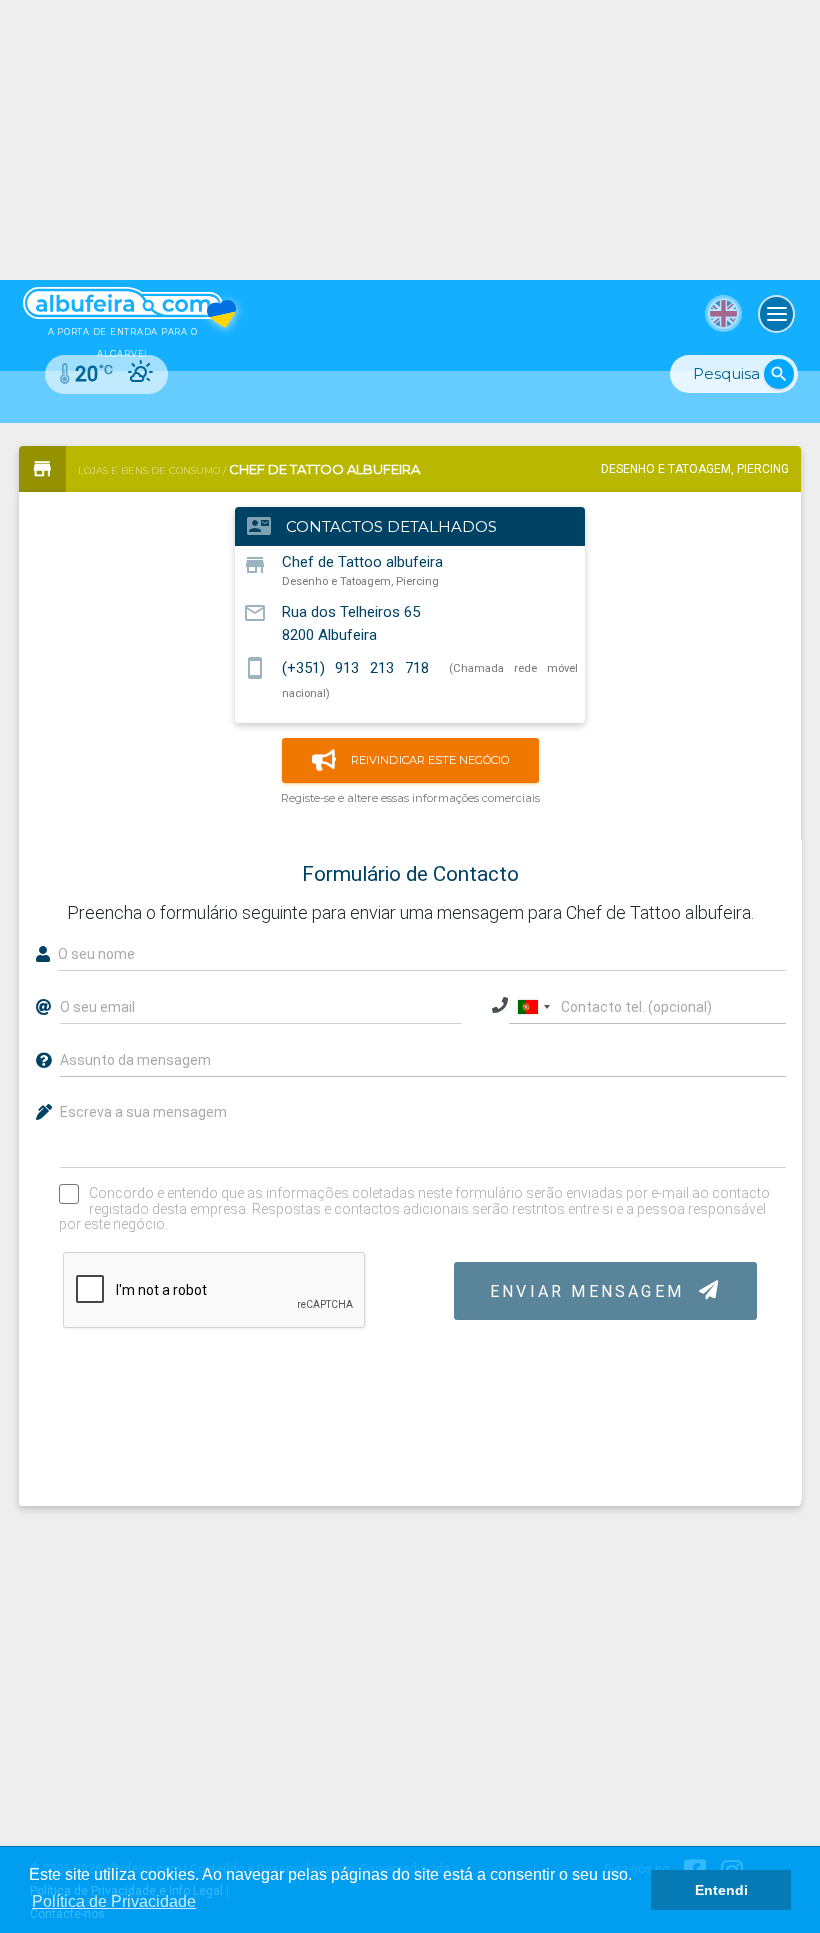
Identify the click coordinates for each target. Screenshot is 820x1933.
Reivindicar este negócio (430, 760)
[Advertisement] (410, 140)
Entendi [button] (721, 1890)
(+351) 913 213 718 (356, 667)
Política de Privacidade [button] (114, 1901)
